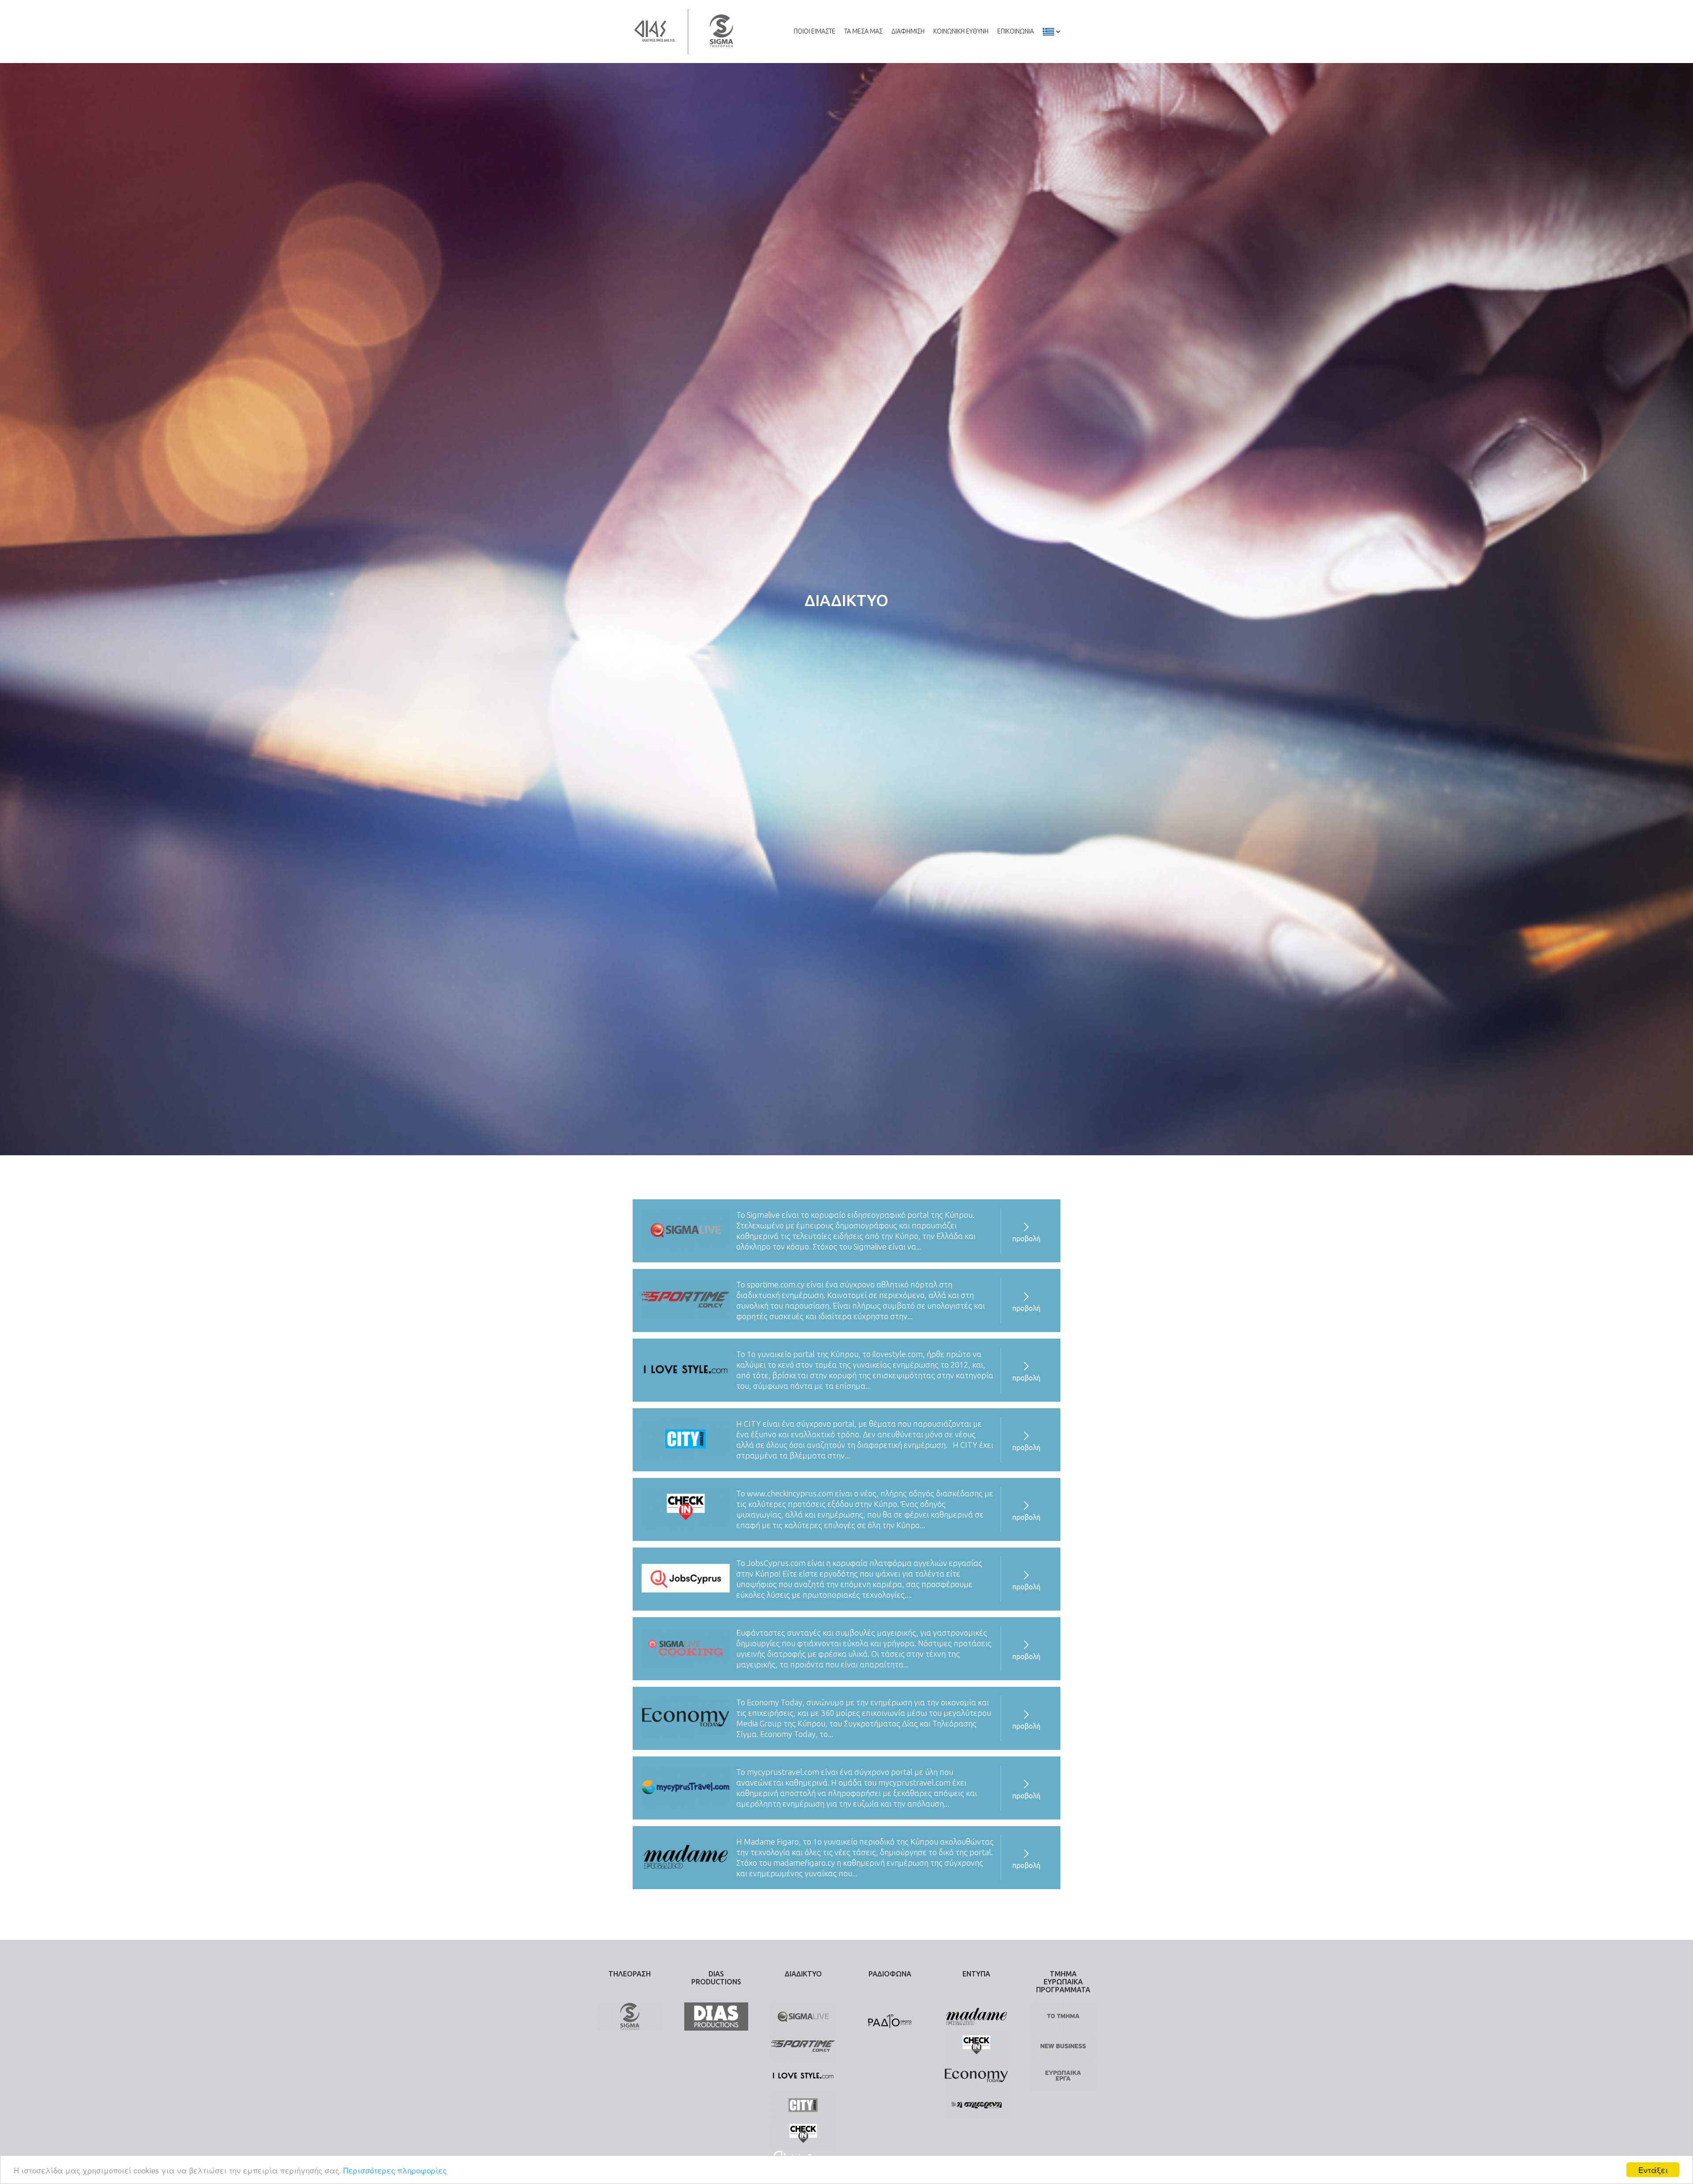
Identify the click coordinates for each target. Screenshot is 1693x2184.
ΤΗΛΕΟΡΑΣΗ (630, 1974)
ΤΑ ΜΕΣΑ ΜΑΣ (863, 31)
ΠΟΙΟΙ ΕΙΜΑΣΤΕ (815, 31)
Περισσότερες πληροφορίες (395, 2170)
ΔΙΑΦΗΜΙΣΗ (908, 31)
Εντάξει (1653, 2170)
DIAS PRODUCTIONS (716, 1978)
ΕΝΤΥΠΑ (976, 1974)
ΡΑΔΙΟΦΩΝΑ (890, 1974)
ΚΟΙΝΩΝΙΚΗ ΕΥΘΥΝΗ (961, 31)
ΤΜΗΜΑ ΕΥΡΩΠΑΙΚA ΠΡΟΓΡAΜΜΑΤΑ (1063, 1982)
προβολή (1026, 1239)
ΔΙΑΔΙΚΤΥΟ (803, 1974)
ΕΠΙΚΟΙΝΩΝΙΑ (1016, 31)
